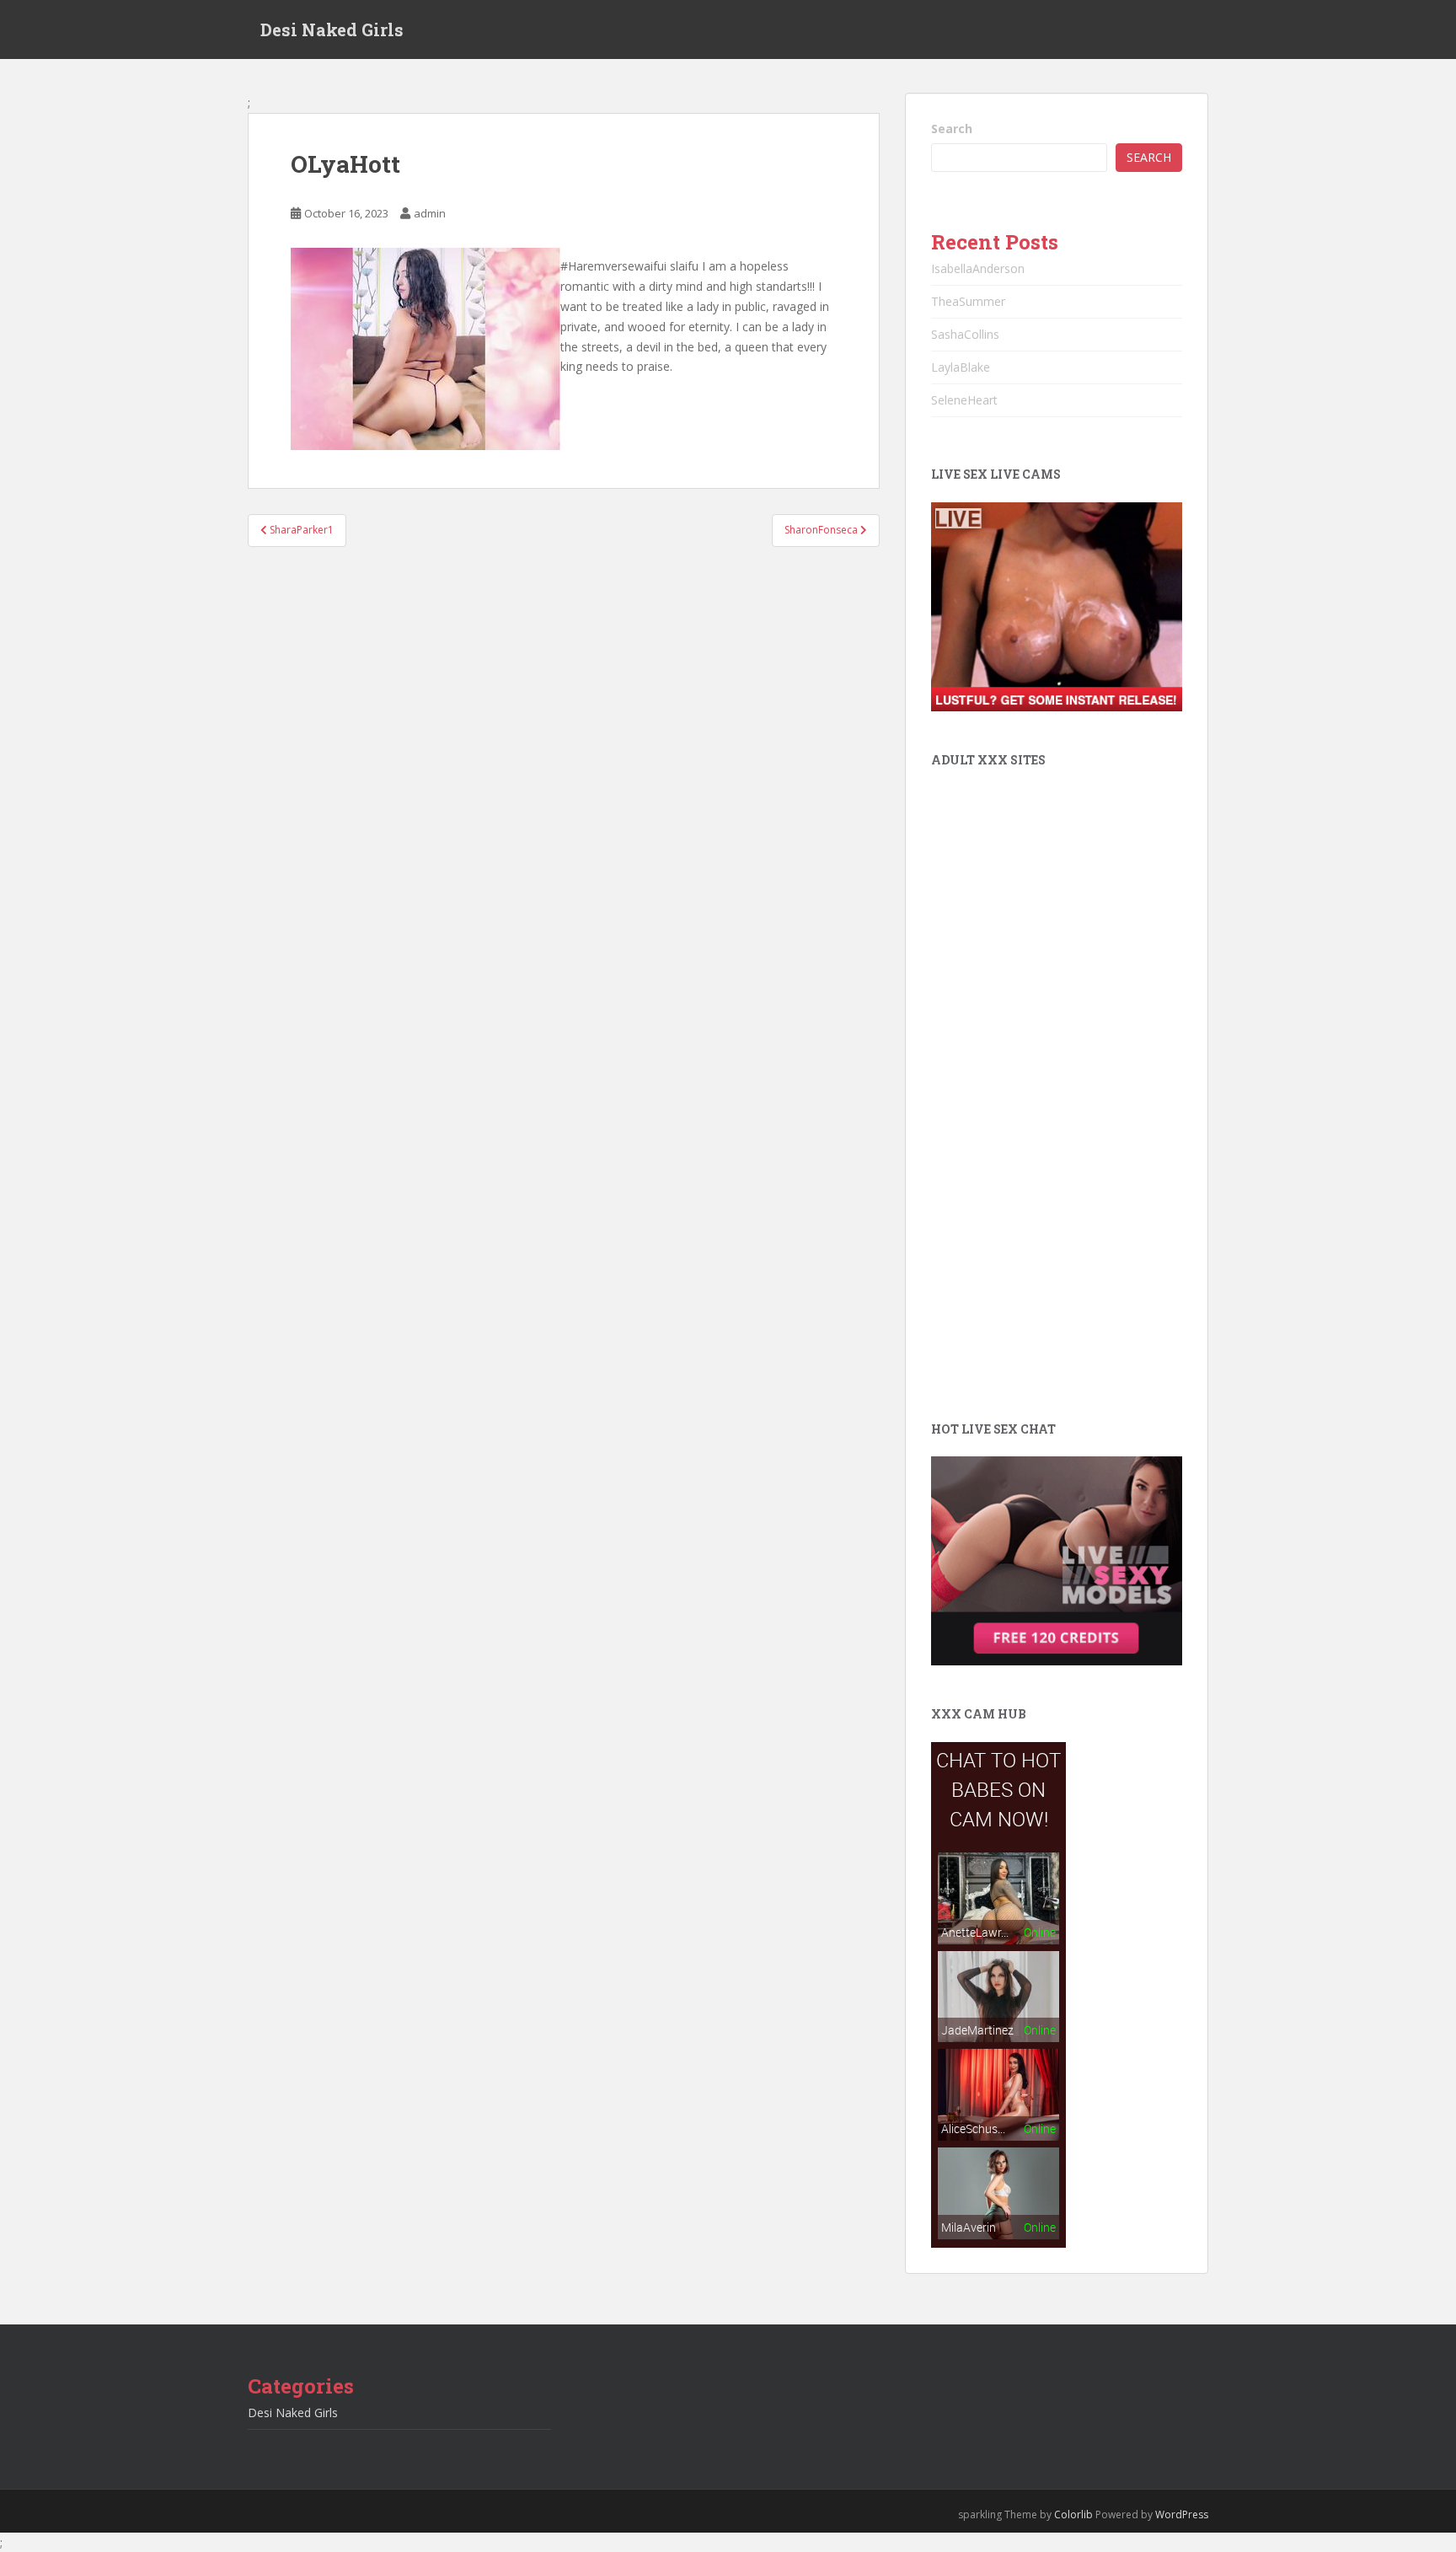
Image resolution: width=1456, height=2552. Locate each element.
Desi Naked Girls (332, 29)
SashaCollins (965, 334)
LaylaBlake (961, 367)
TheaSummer (968, 301)
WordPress (1182, 2514)
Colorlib (1073, 2514)
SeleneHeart (964, 400)
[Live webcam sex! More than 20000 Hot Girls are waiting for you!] (1057, 606)
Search (952, 129)
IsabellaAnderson (978, 268)
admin (430, 213)
